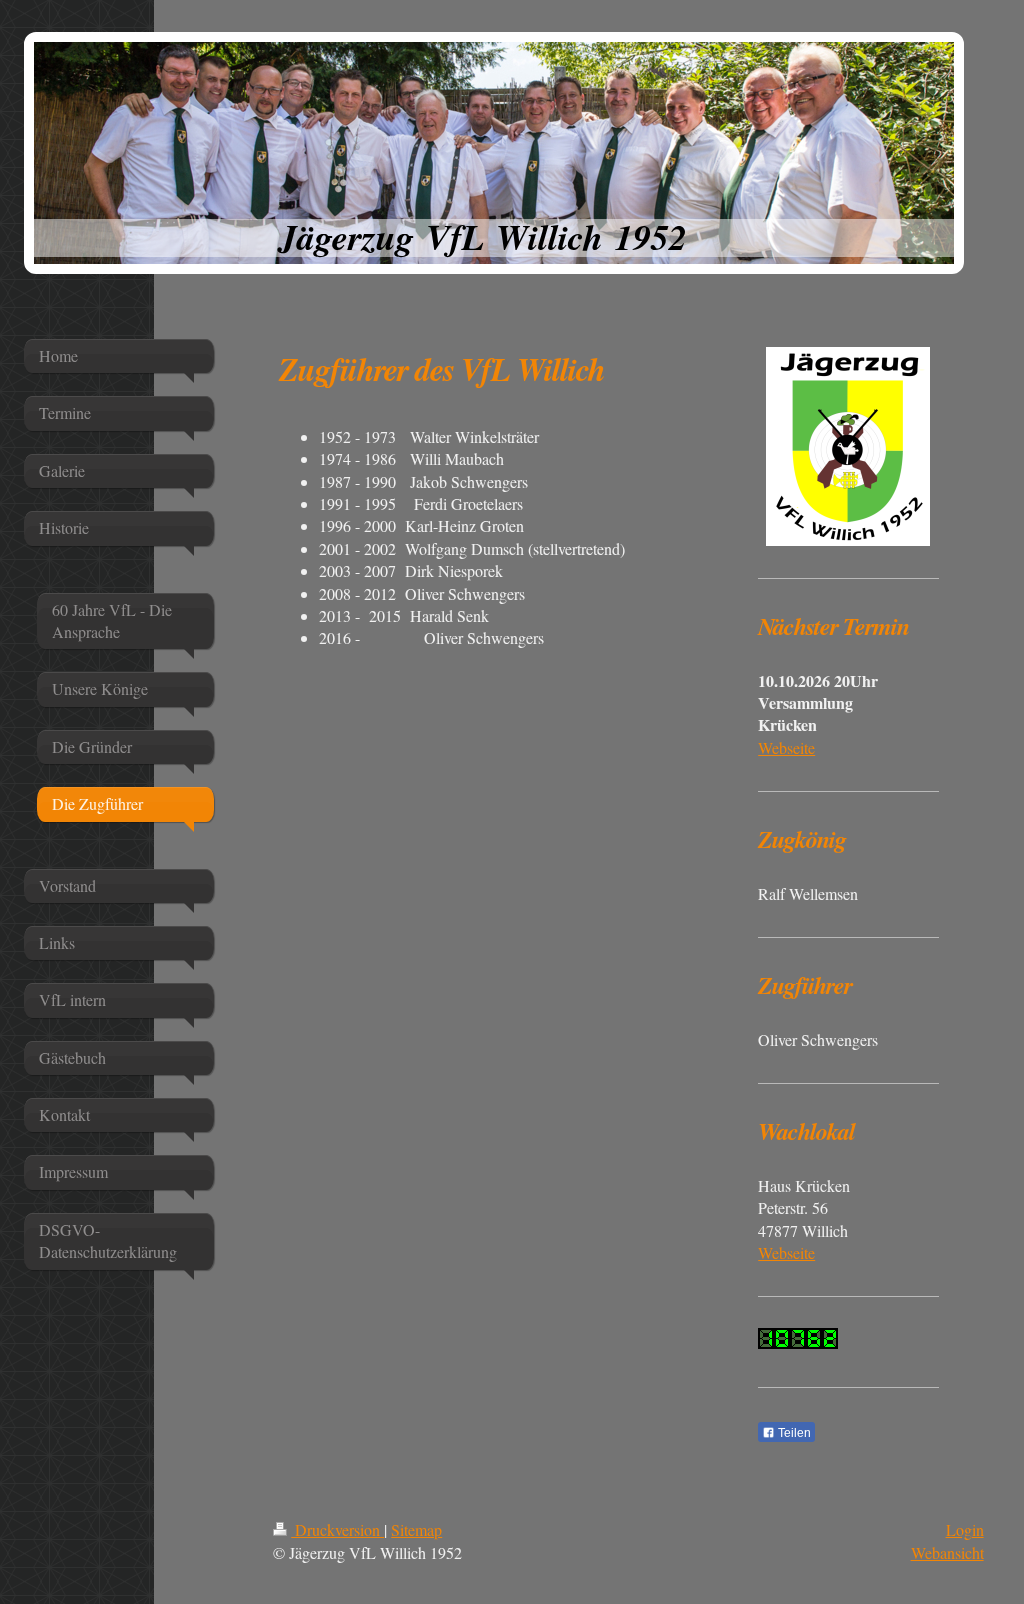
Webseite (786, 747)
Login (965, 1529)
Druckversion (337, 1529)
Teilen (793, 1433)
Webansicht (947, 1552)
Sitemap (416, 1529)
